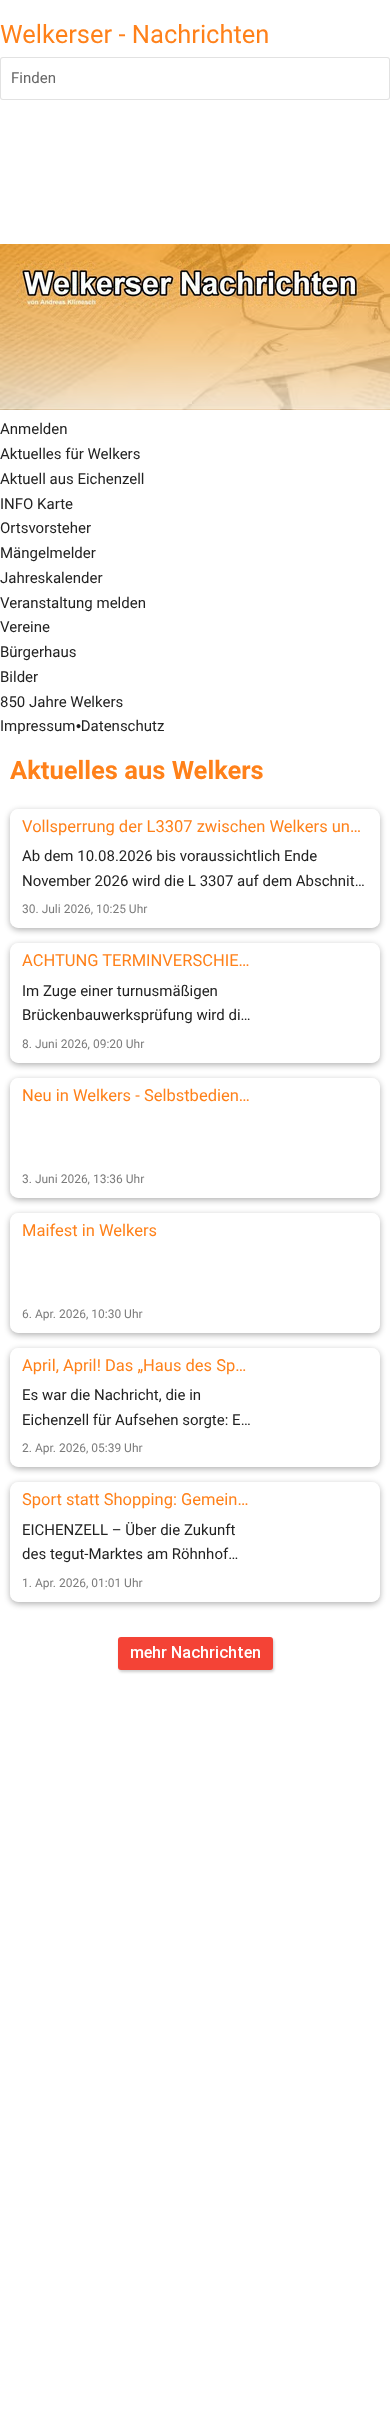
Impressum (37, 726)
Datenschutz (123, 726)
